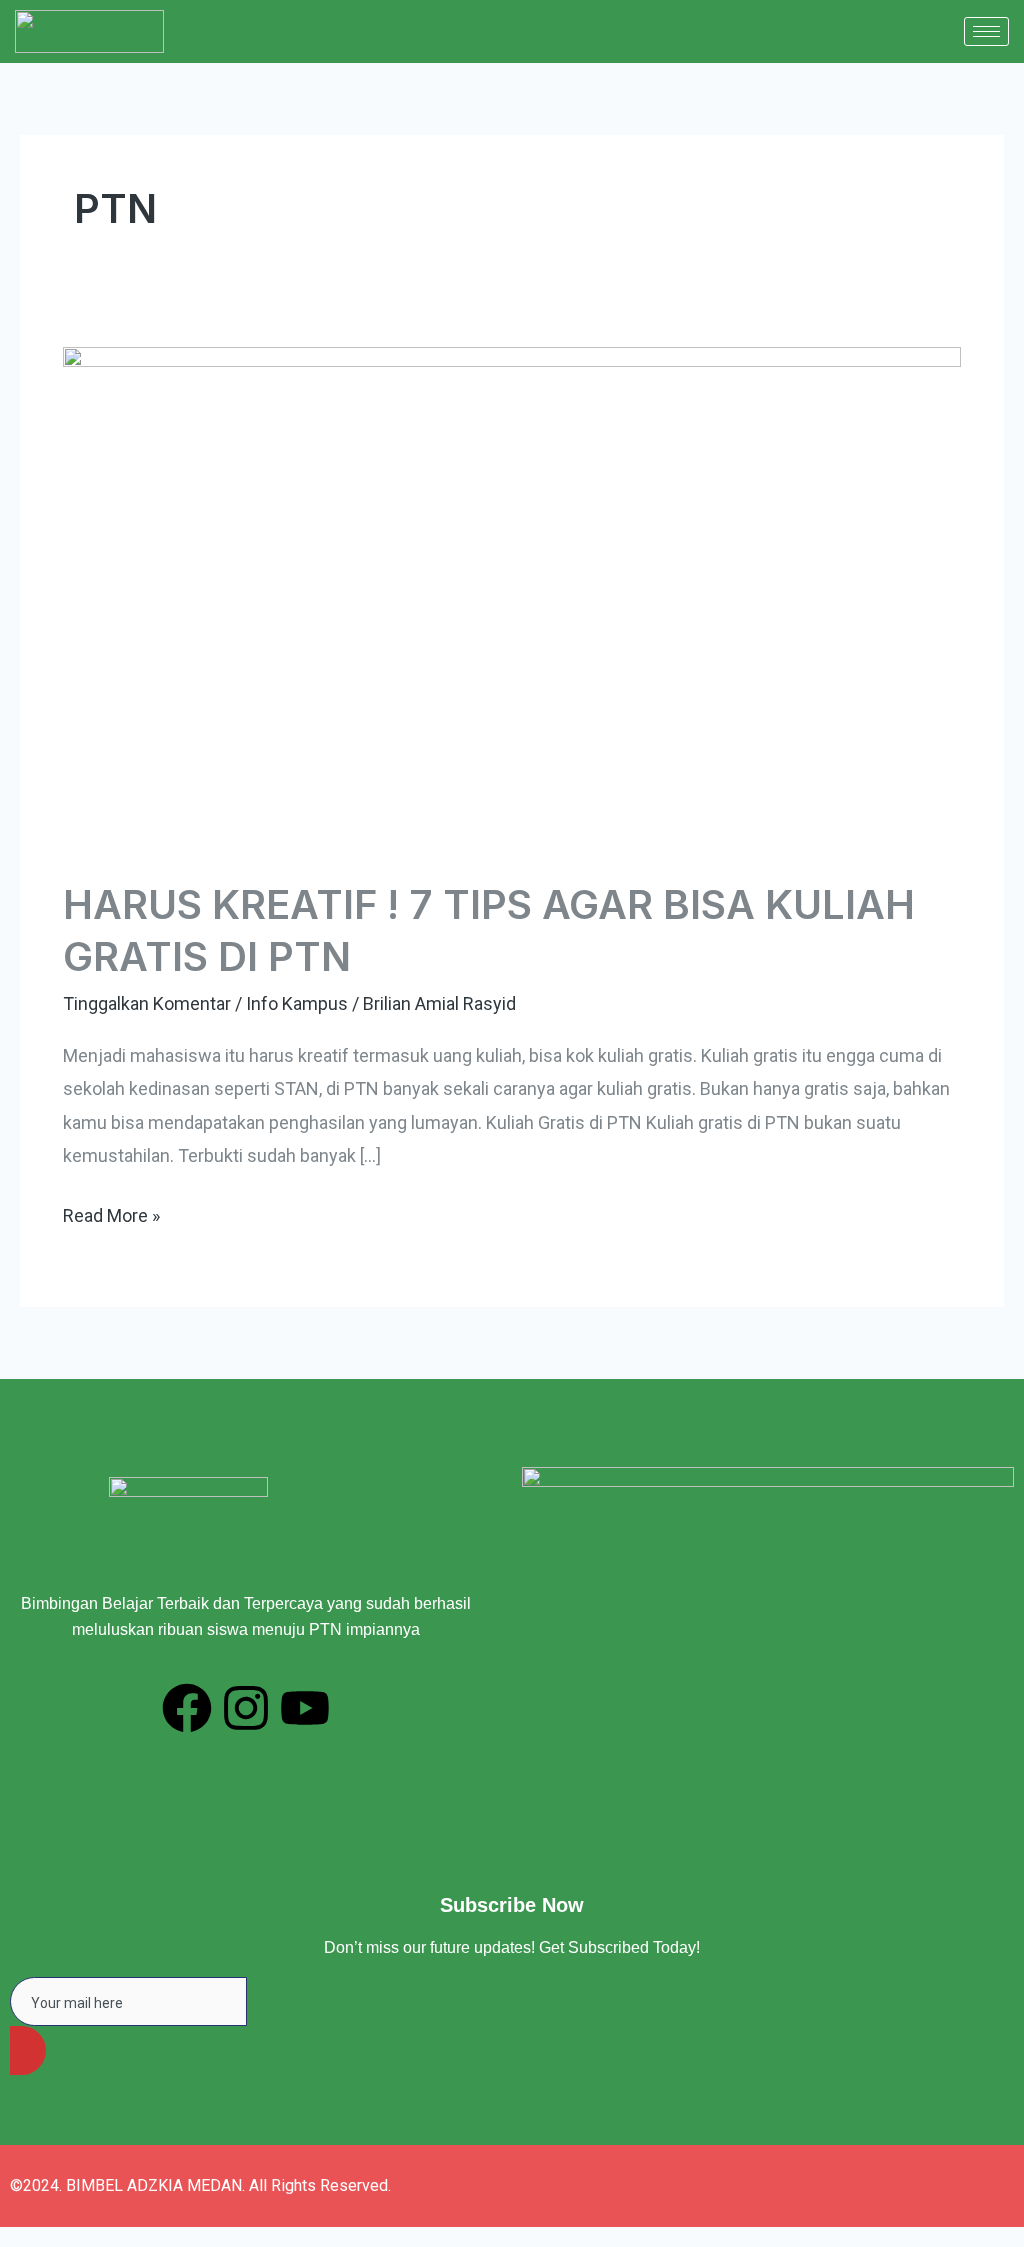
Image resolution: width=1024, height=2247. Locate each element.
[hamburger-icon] (986, 31)
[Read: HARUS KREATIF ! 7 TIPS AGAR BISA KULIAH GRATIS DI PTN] (512, 597)
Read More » (111, 1212)
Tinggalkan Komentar (147, 1003)
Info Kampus (297, 1003)
